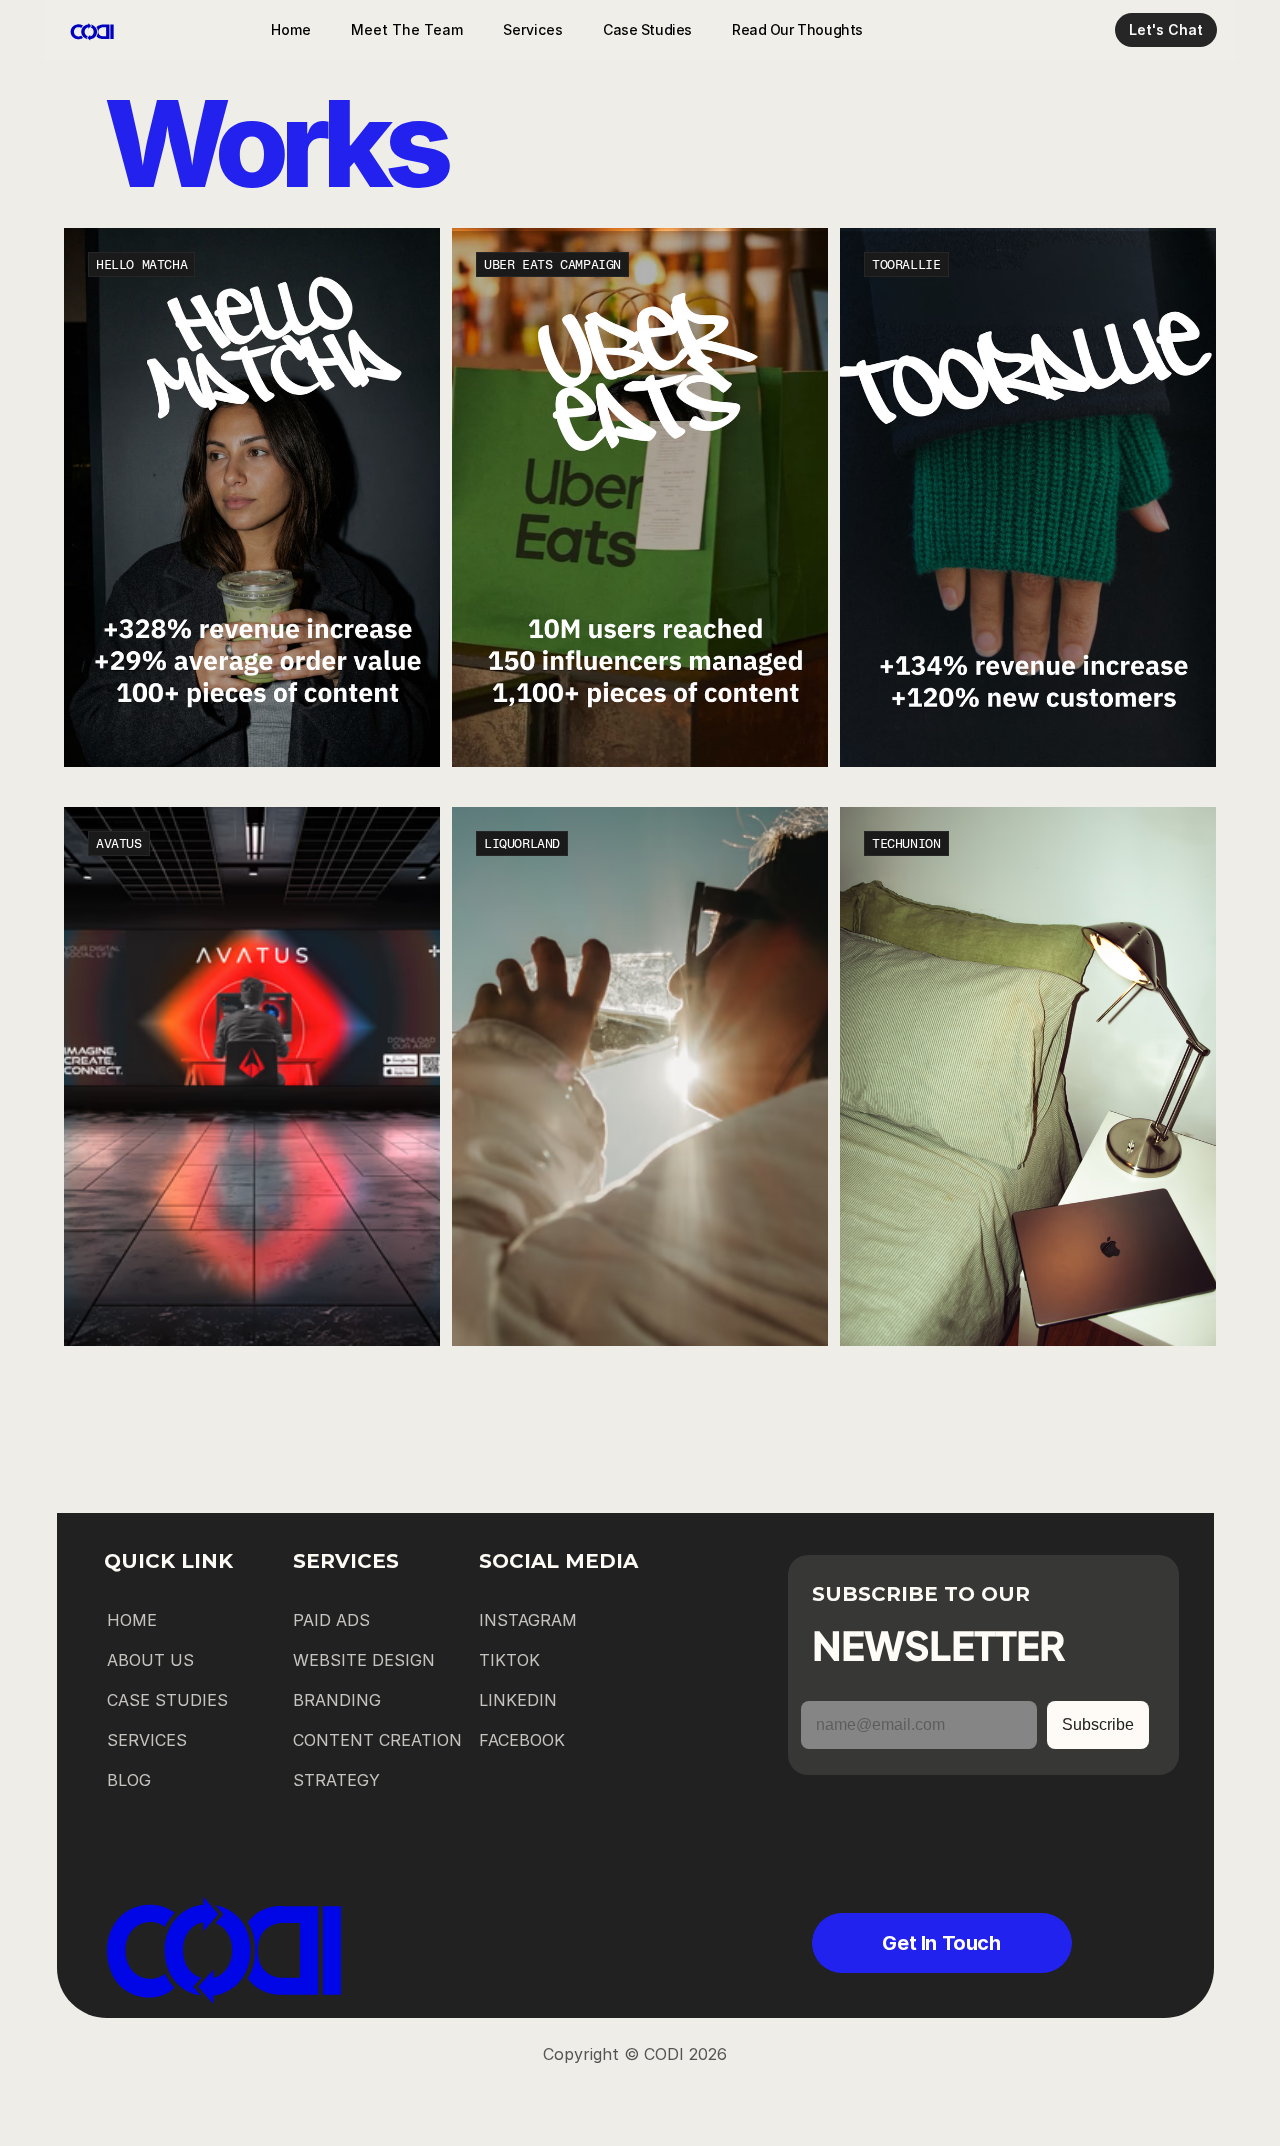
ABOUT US (150, 1660)
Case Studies (647, 29)
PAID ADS (331, 1620)
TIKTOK (509, 1660)
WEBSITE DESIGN (364, 1660)
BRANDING (337, 1700)
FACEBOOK (522, 1740)
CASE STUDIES (167, 1700)
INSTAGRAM (528, 1620)
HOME (132, 1620)
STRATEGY (336, 1780)
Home (291, 29)
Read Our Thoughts (797, 29)
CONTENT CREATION (377, 1740)
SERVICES (147, 1740)
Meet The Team (407, 29)
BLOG (129, 1780)
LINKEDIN (518, 1700)
